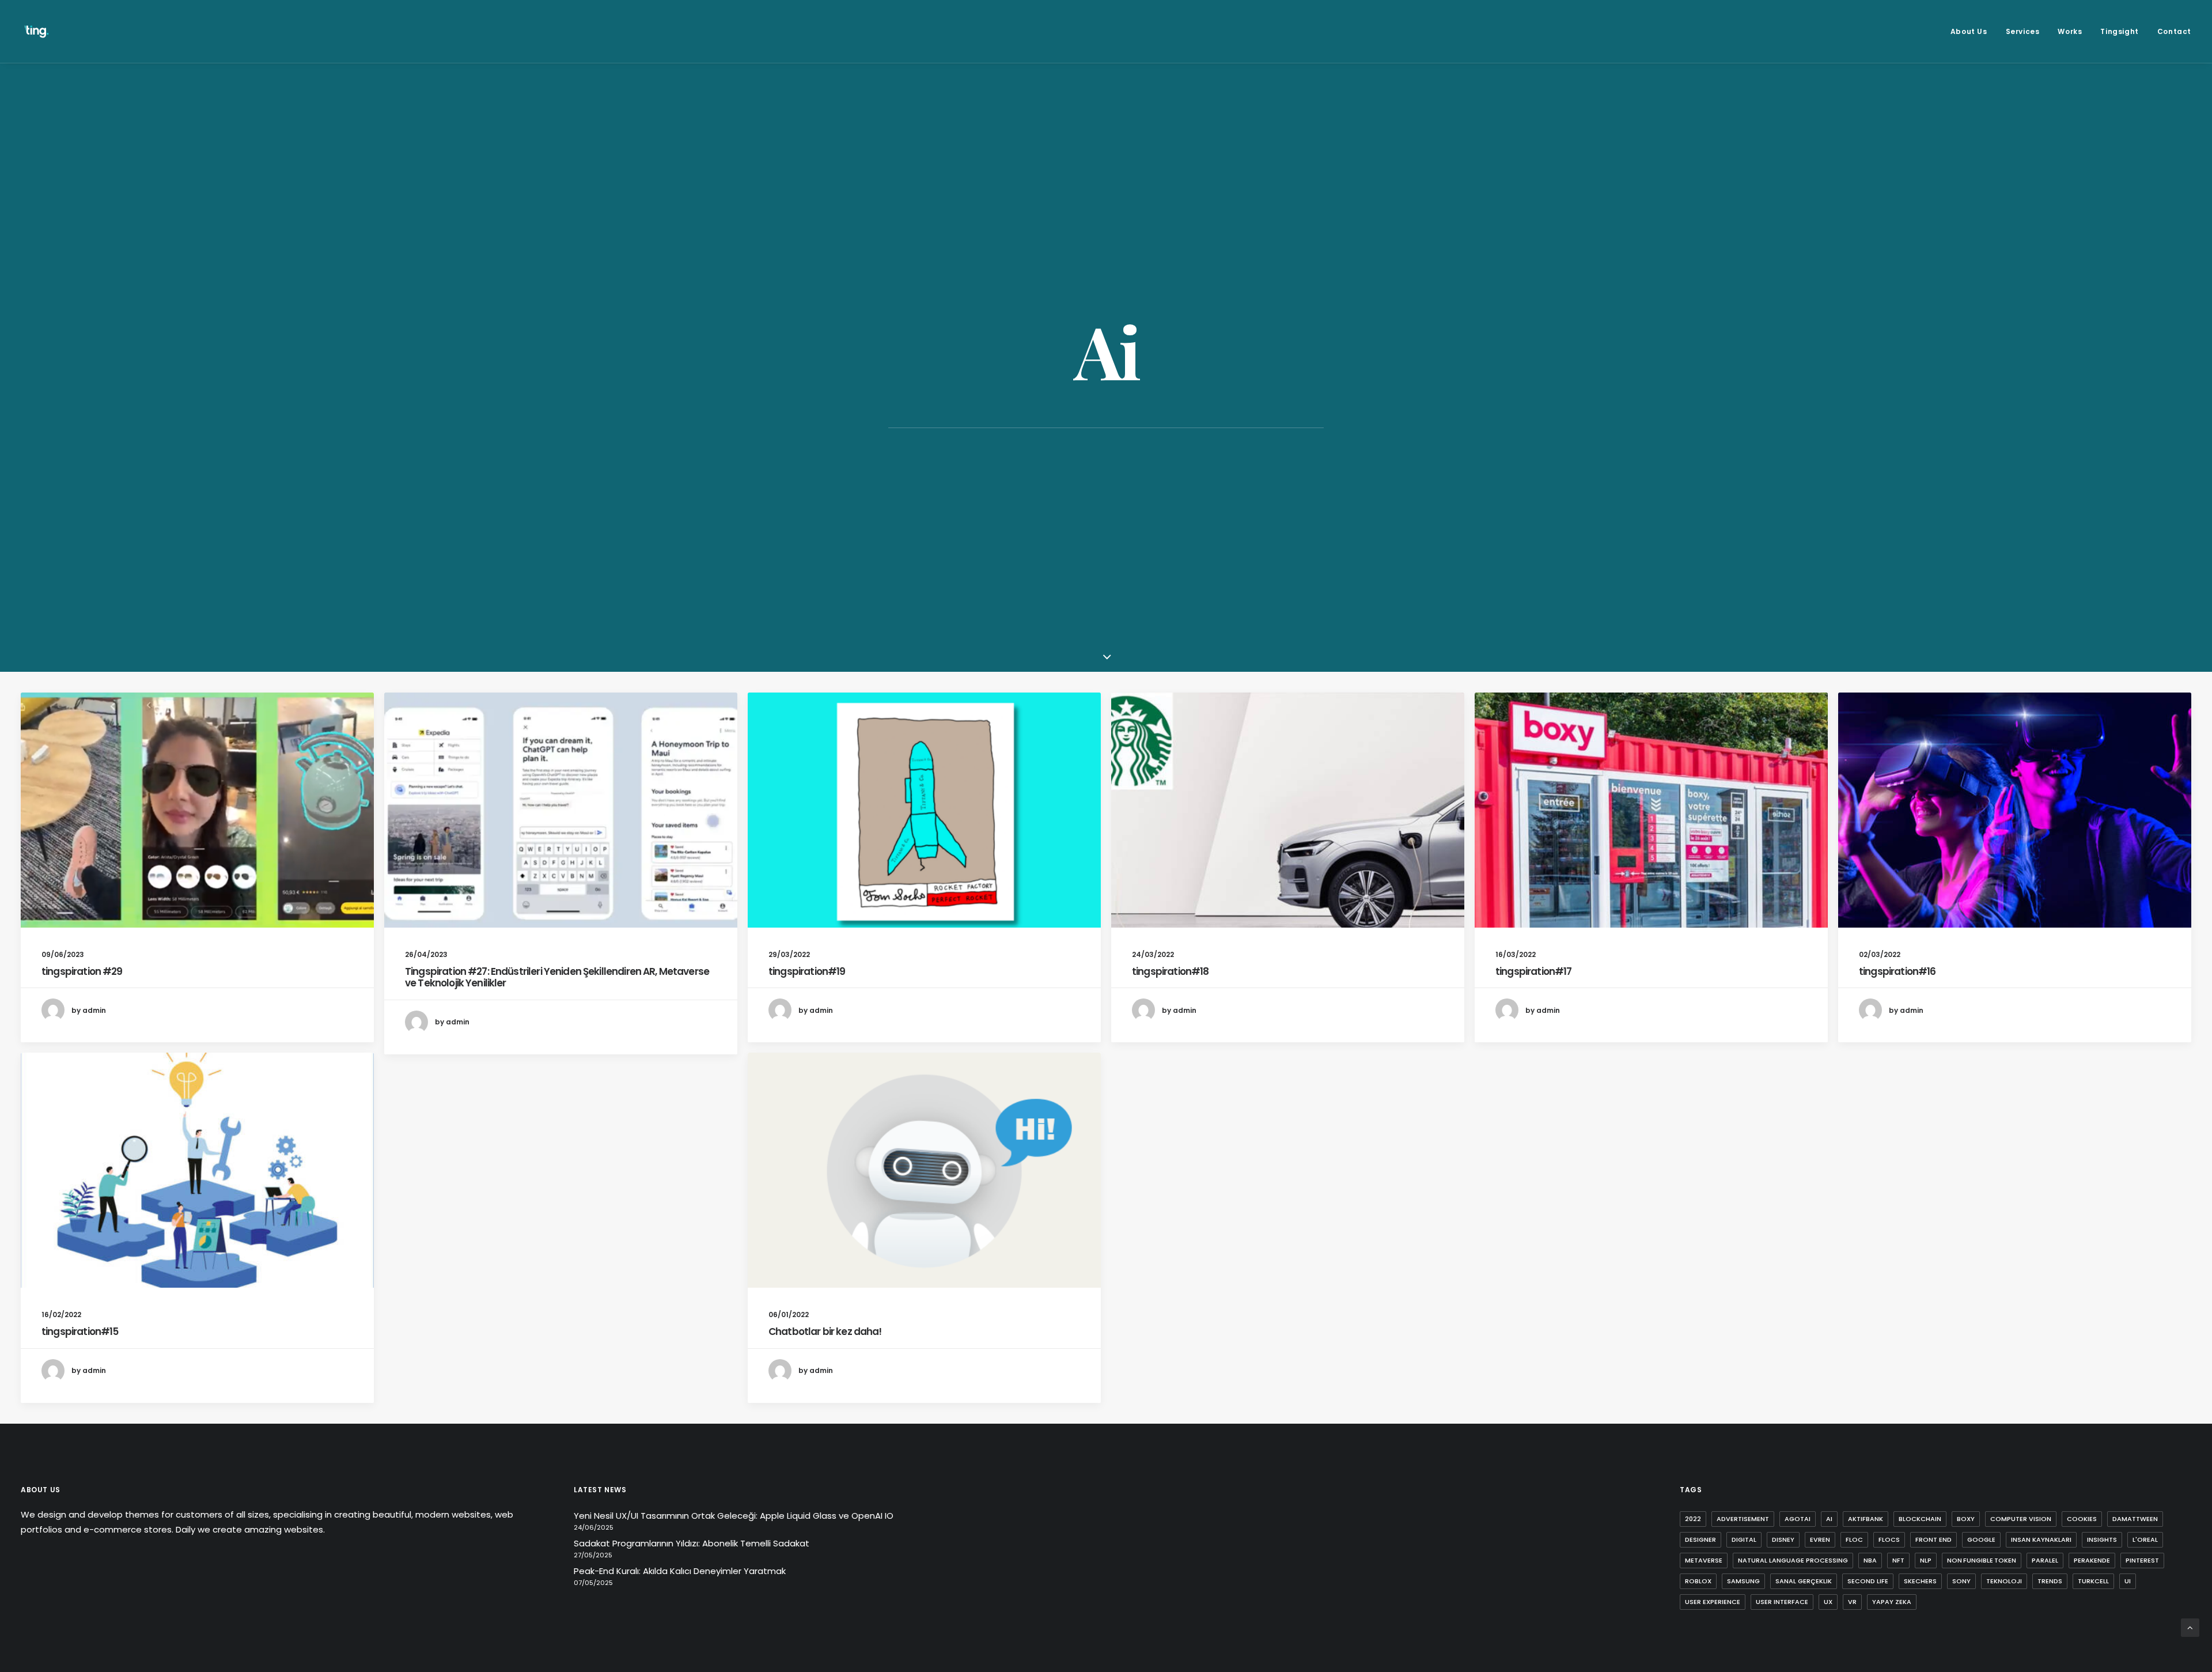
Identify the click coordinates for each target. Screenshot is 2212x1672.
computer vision (2021, 1519)
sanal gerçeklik (1804, 1581)
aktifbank (1866, 1519)
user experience (1713, 1602)
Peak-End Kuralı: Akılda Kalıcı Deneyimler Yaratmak (680, 1571)
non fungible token (1982, 1560)
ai (1829, 1519)
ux (1828, 1602)
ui (2128, 1581)
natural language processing (1793, 1560)
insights (2102, 1539)
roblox (1698, 1581)
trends (2050, 1581)
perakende (2092, 1560)
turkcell (2093, 1581)
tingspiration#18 (1170, 971)
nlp (1926, 1560)
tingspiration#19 (807, 971)
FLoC (1854, 1539)
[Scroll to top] (2190, 1627)
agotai (1798, 1519)
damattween (2135, 1519)
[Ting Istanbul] (37, 31)
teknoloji (2004, 1581)
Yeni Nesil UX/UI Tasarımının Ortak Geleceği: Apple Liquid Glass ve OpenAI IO (734, 1516)
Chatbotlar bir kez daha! (825, 1331)
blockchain (1920, 1519)
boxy (1966, 1519)
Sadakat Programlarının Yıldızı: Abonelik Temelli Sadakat (692, 1543)
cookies (2082, 1519)
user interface (1782, 1602)
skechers (1920, 1581)
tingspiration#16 (1897, 971)
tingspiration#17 (1533, 971)
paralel (2045, 1560)
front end (1933, 1539)
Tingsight (2119, 31)
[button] (197, 810)
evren (1820, 1539)
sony (1961, 1581)
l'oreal (2145, 1539)
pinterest (2142, 1560)
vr (1852, 1602)
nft (1898, 1560)
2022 (1693, 1519)
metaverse (1704, 1560)
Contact (2174, 31)
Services (2023, 31)
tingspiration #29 (82, 971)
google (1981, 1539)
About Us (1969, 31)
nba (1870, 1560)
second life (1868, 1581)
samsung (1743, 1581)
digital (1744, 1539)
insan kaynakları (2041, 1539)
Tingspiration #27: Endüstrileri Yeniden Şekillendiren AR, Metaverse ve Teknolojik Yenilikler (557, 977)
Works (2070, 31)
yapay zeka (1892, 1602)
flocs (1889, 1539)
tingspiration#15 (80, 1331)
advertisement (1743, 1519)
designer (1700, 1539)
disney (1783, 1539)
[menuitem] (1973, 31)
